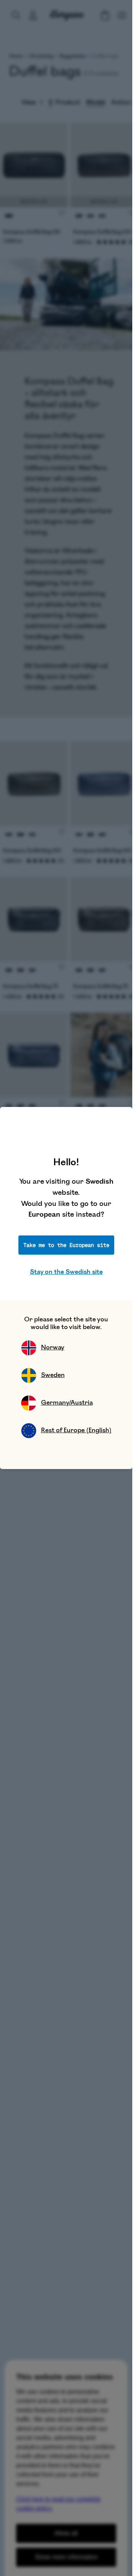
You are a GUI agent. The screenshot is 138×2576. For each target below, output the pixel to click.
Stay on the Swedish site (66, 1272)
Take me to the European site (66, 1245)
